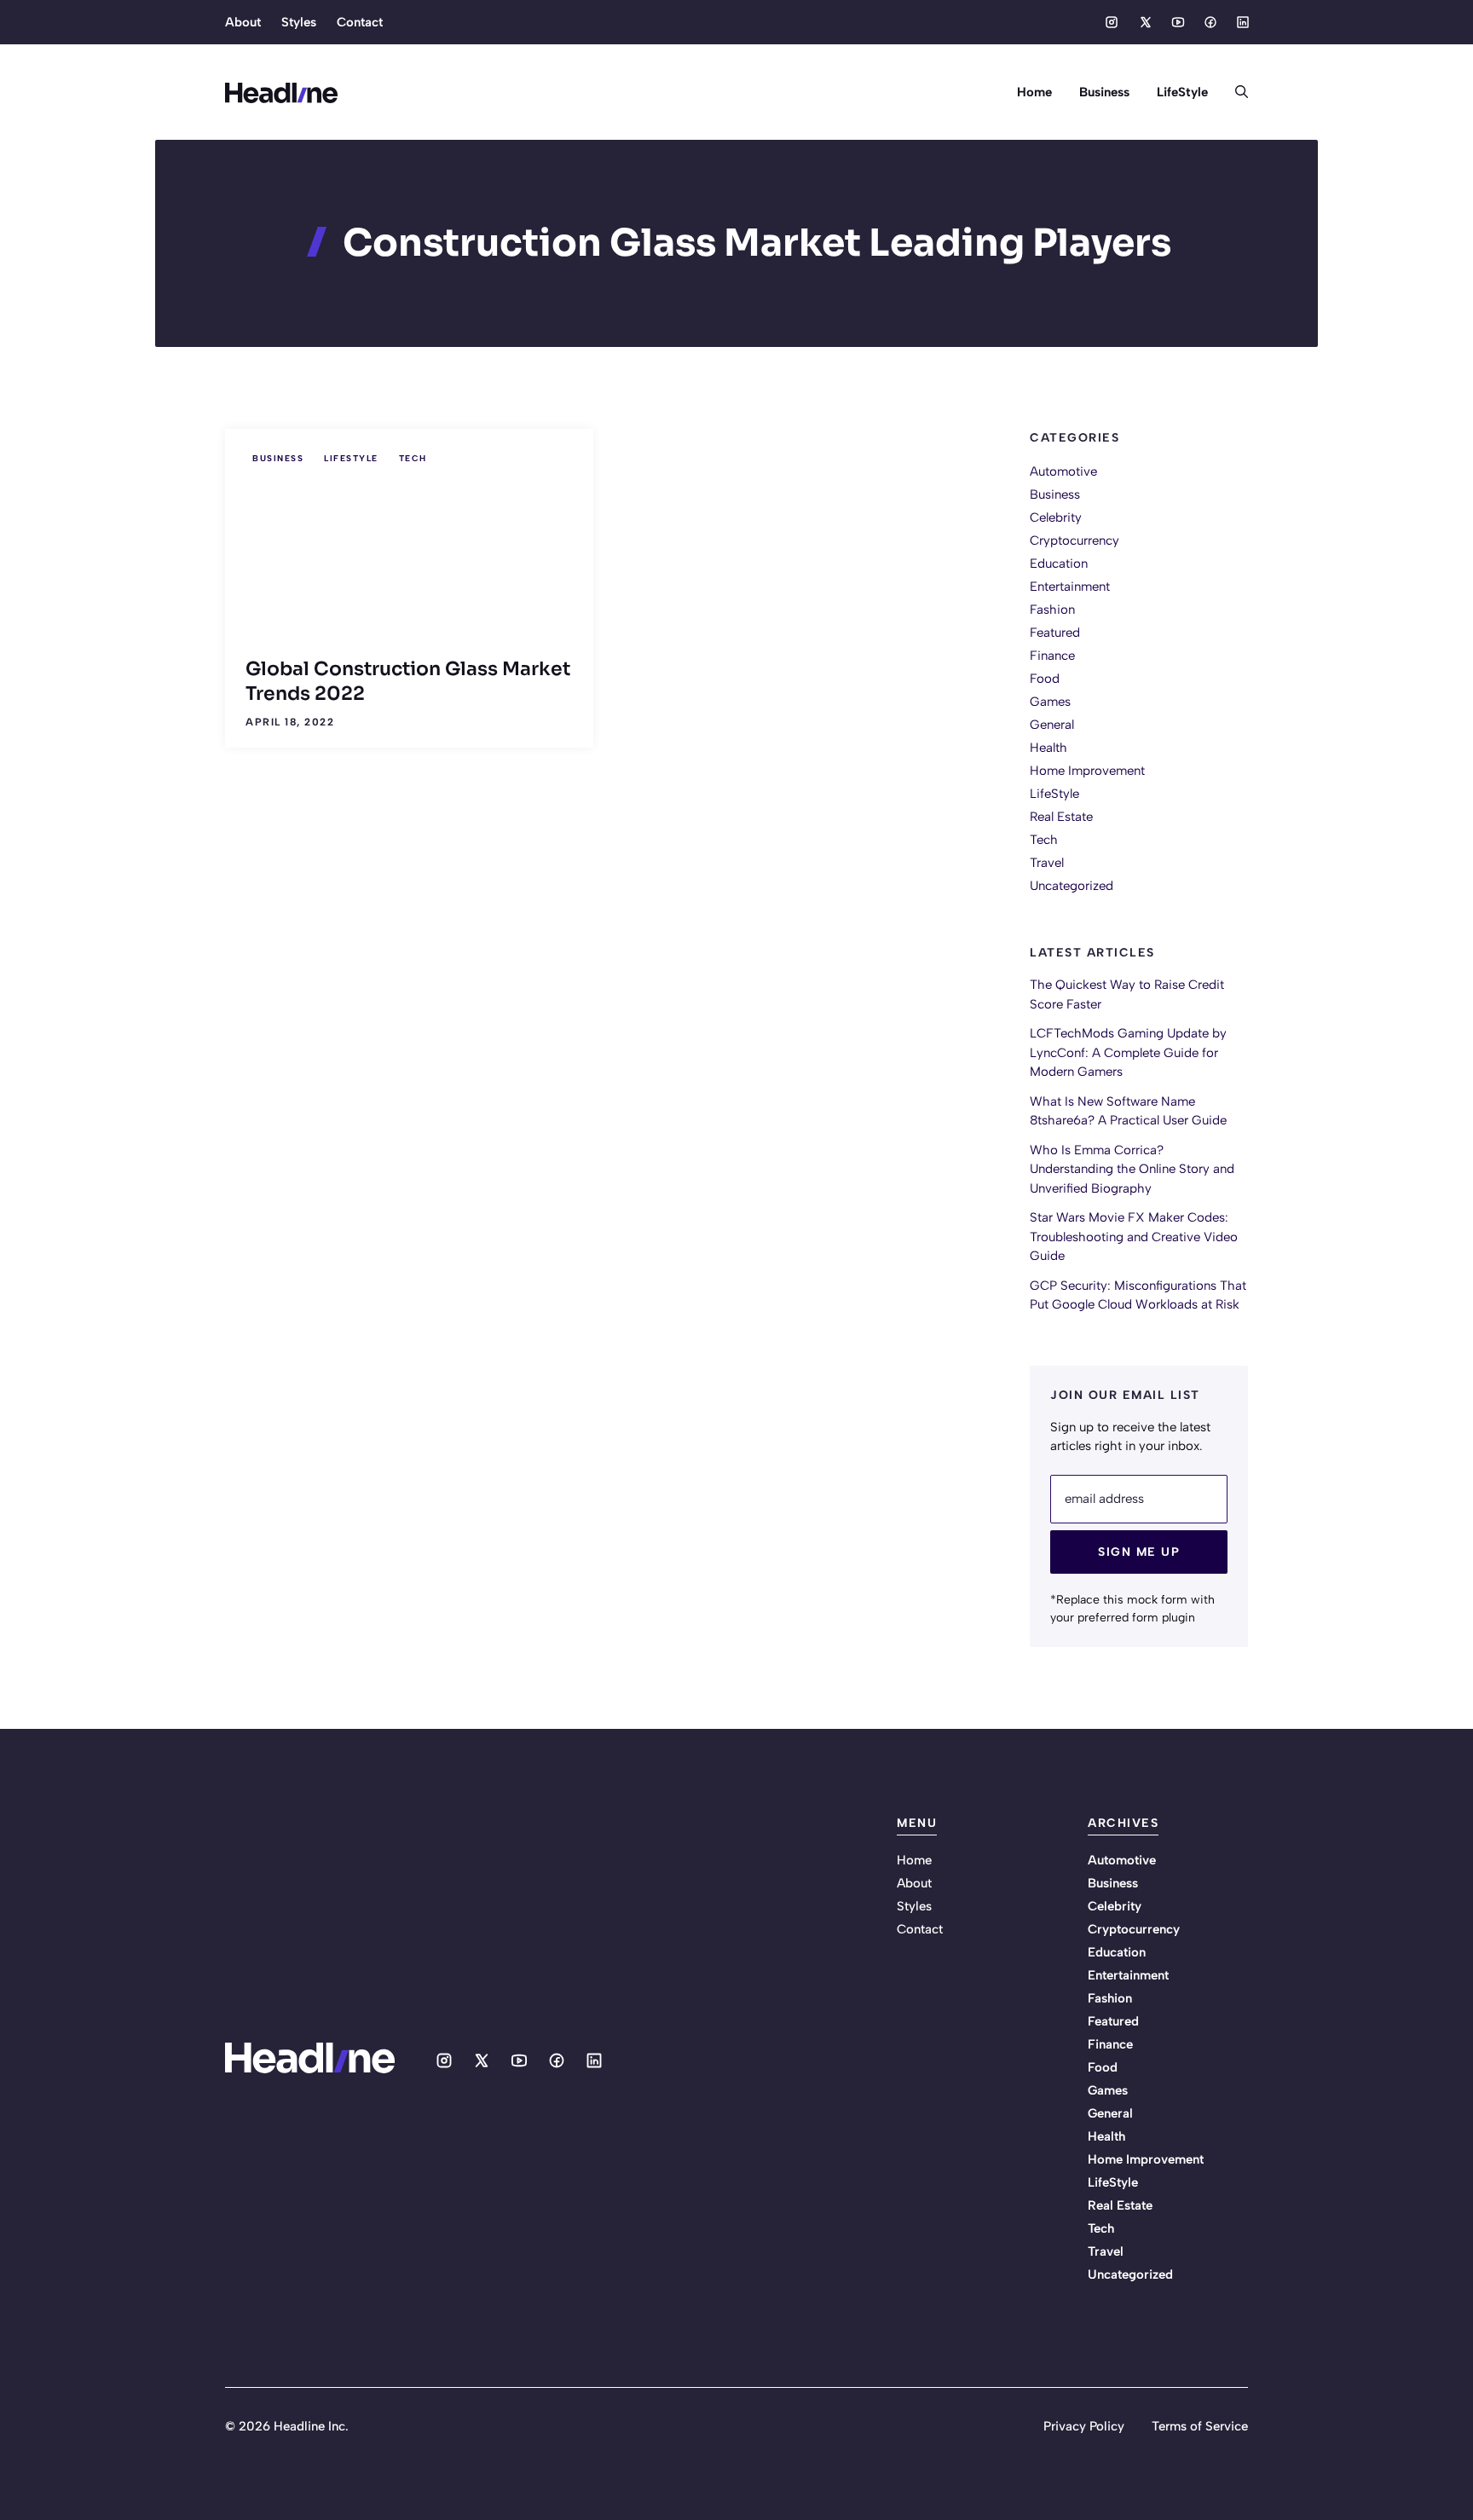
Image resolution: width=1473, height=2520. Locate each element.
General (1052, 725)
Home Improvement (1087, 771)
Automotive (1063, 471)
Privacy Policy (1084, 2426)
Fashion (1052, 610)
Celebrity (1056, 517)
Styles (299, 22)
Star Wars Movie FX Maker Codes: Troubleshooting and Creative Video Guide (1134, 1237)
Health (1048, 748)
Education (1059, 564)
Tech (413, 458)
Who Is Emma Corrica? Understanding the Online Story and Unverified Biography (1132, 1169)
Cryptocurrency (1074, 540)
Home (1034, 92)
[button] (1235, 92)
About (243, 22)
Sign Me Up (1139, 1552)
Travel (1047, 863)
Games (1050, 702)
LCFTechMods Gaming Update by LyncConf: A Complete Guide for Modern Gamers (1128, 1052)
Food (1045, 679)
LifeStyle (1182, 92)
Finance (1052, 656)
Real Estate (1061, 817)
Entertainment (1070, 587)
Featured (1055, 633)
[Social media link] (1112, 22)
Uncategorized (1072, 886)
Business (1104, 92)
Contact (360, 22)
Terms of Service (1200, 2426)
